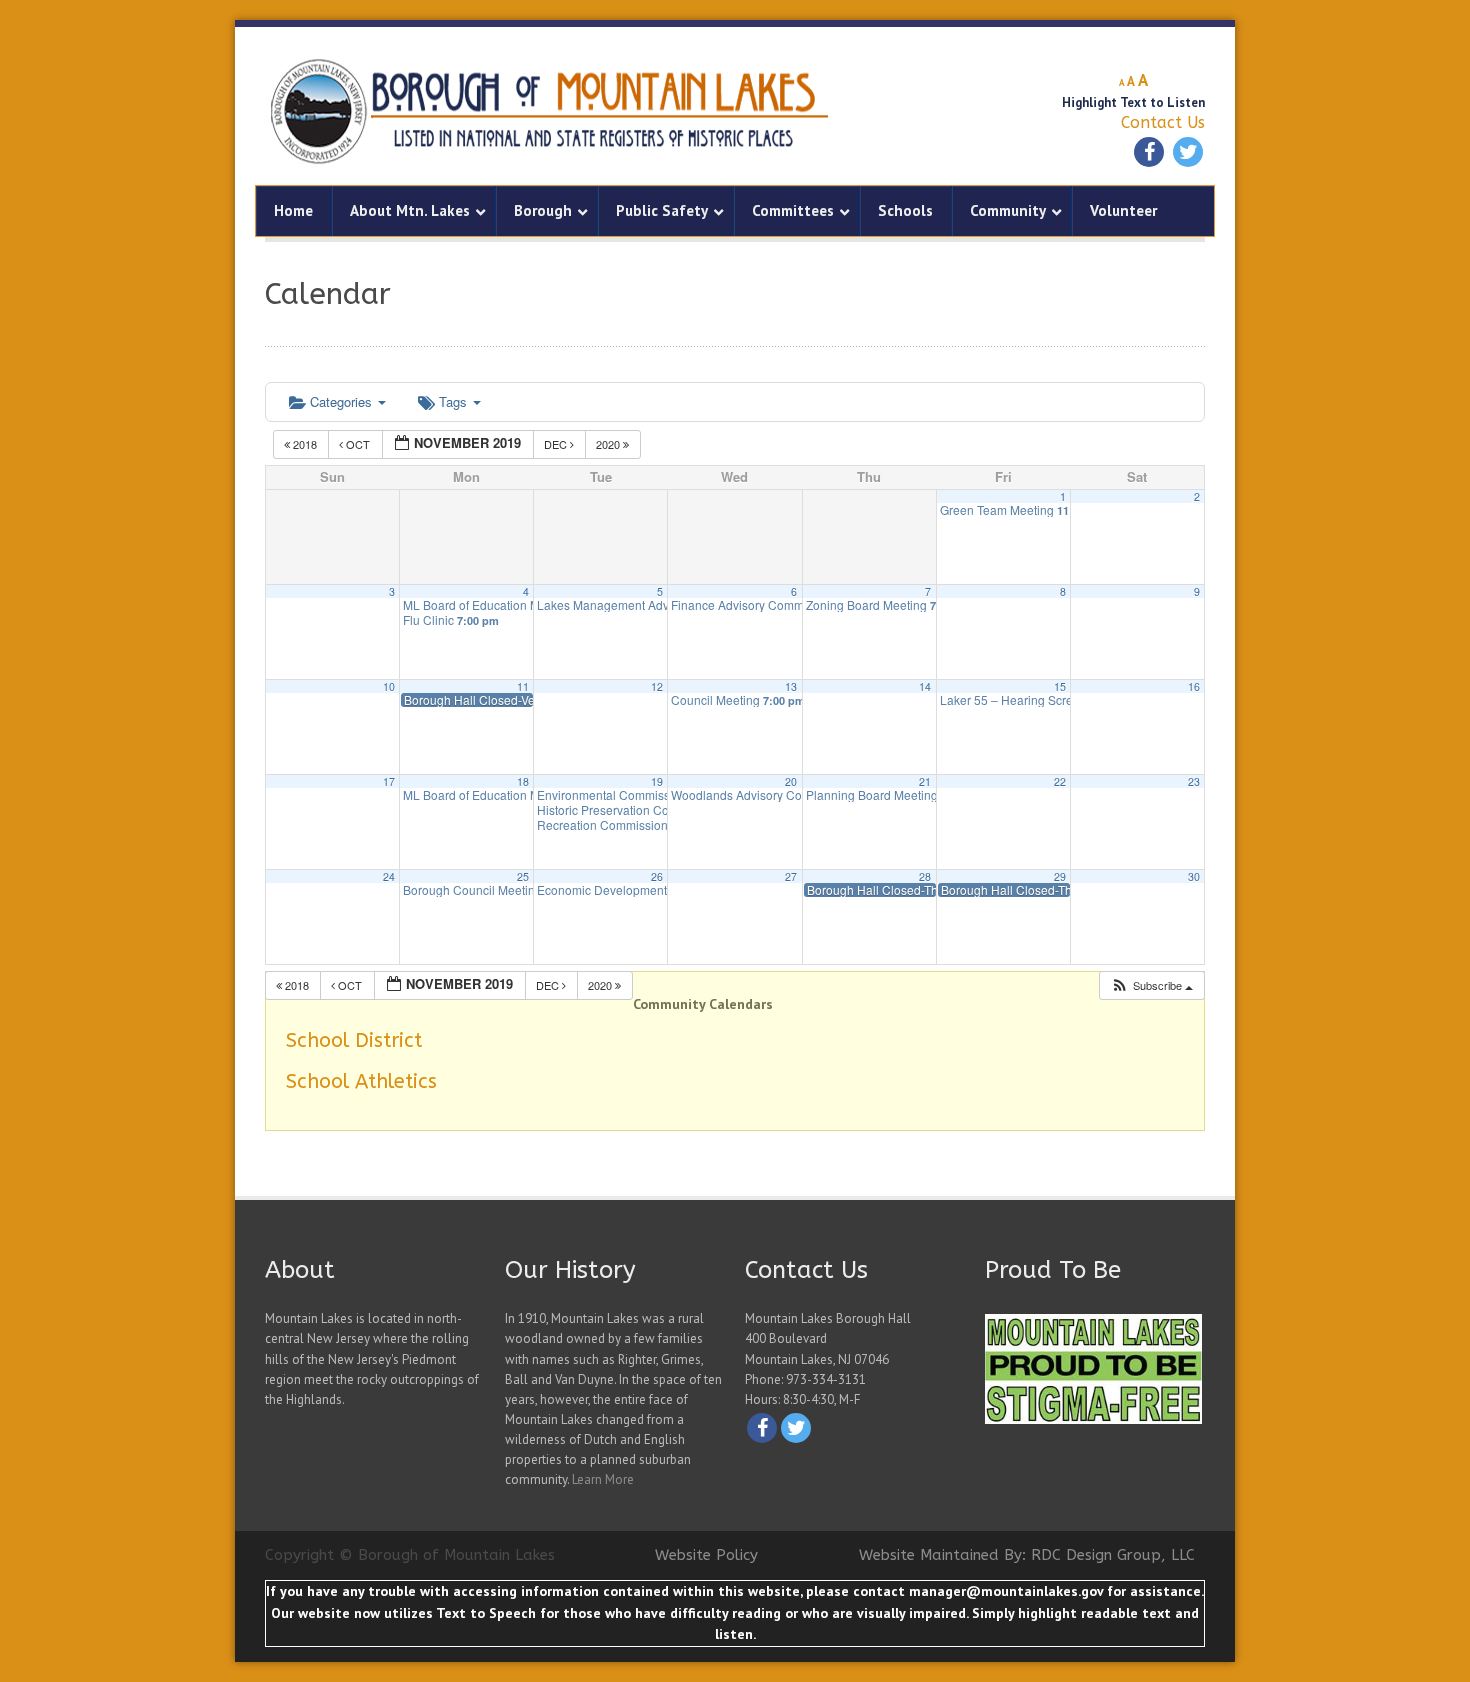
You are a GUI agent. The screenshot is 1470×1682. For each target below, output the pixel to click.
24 (389, 876)
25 (523, 876)
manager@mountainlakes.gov (1006, 1591)
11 (523, 686)
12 (657, 686)
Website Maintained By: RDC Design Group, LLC (1027, 1555)
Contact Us (1163, 122)
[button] (1151, 985)
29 (1060, 876)
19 (657, 781)
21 (925, 781)
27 (791, 876)
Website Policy (706, 1555)
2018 (305, 444)
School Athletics (361, 1081)
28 (925, 876)
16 (1194, 686)
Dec (557, 444)
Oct (358, 444)
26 (657, 876)
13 (791, 686)
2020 (609, 444)
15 (1060, 686)
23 (1194, 781)
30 (1194, 876)
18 (523, 781)
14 (925, 686)
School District (354, 1040)
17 (389, 781)
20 (791, 781)
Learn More (603, 1479)
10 (389, 686)
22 (1060, 781)
